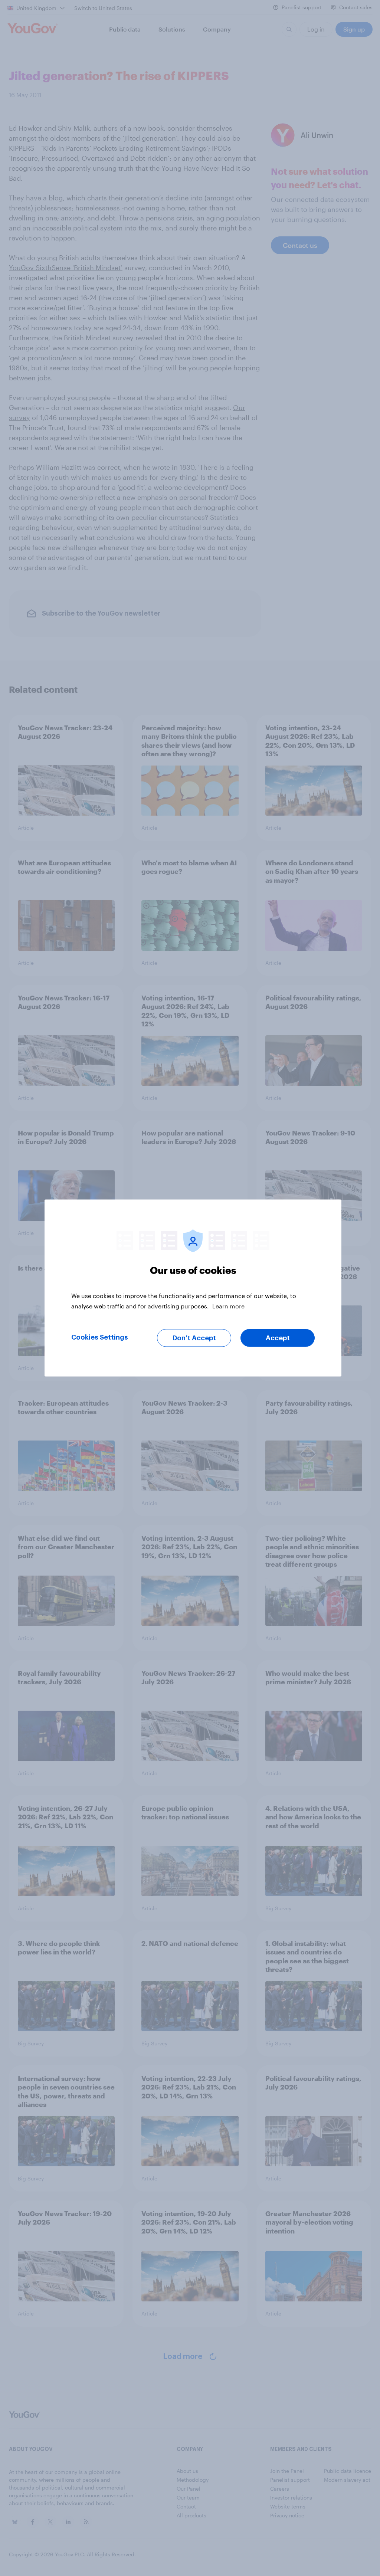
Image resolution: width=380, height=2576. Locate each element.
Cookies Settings (100, 1337)
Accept (278, 1338)
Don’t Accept (194, 1338)
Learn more (228, 1306)
